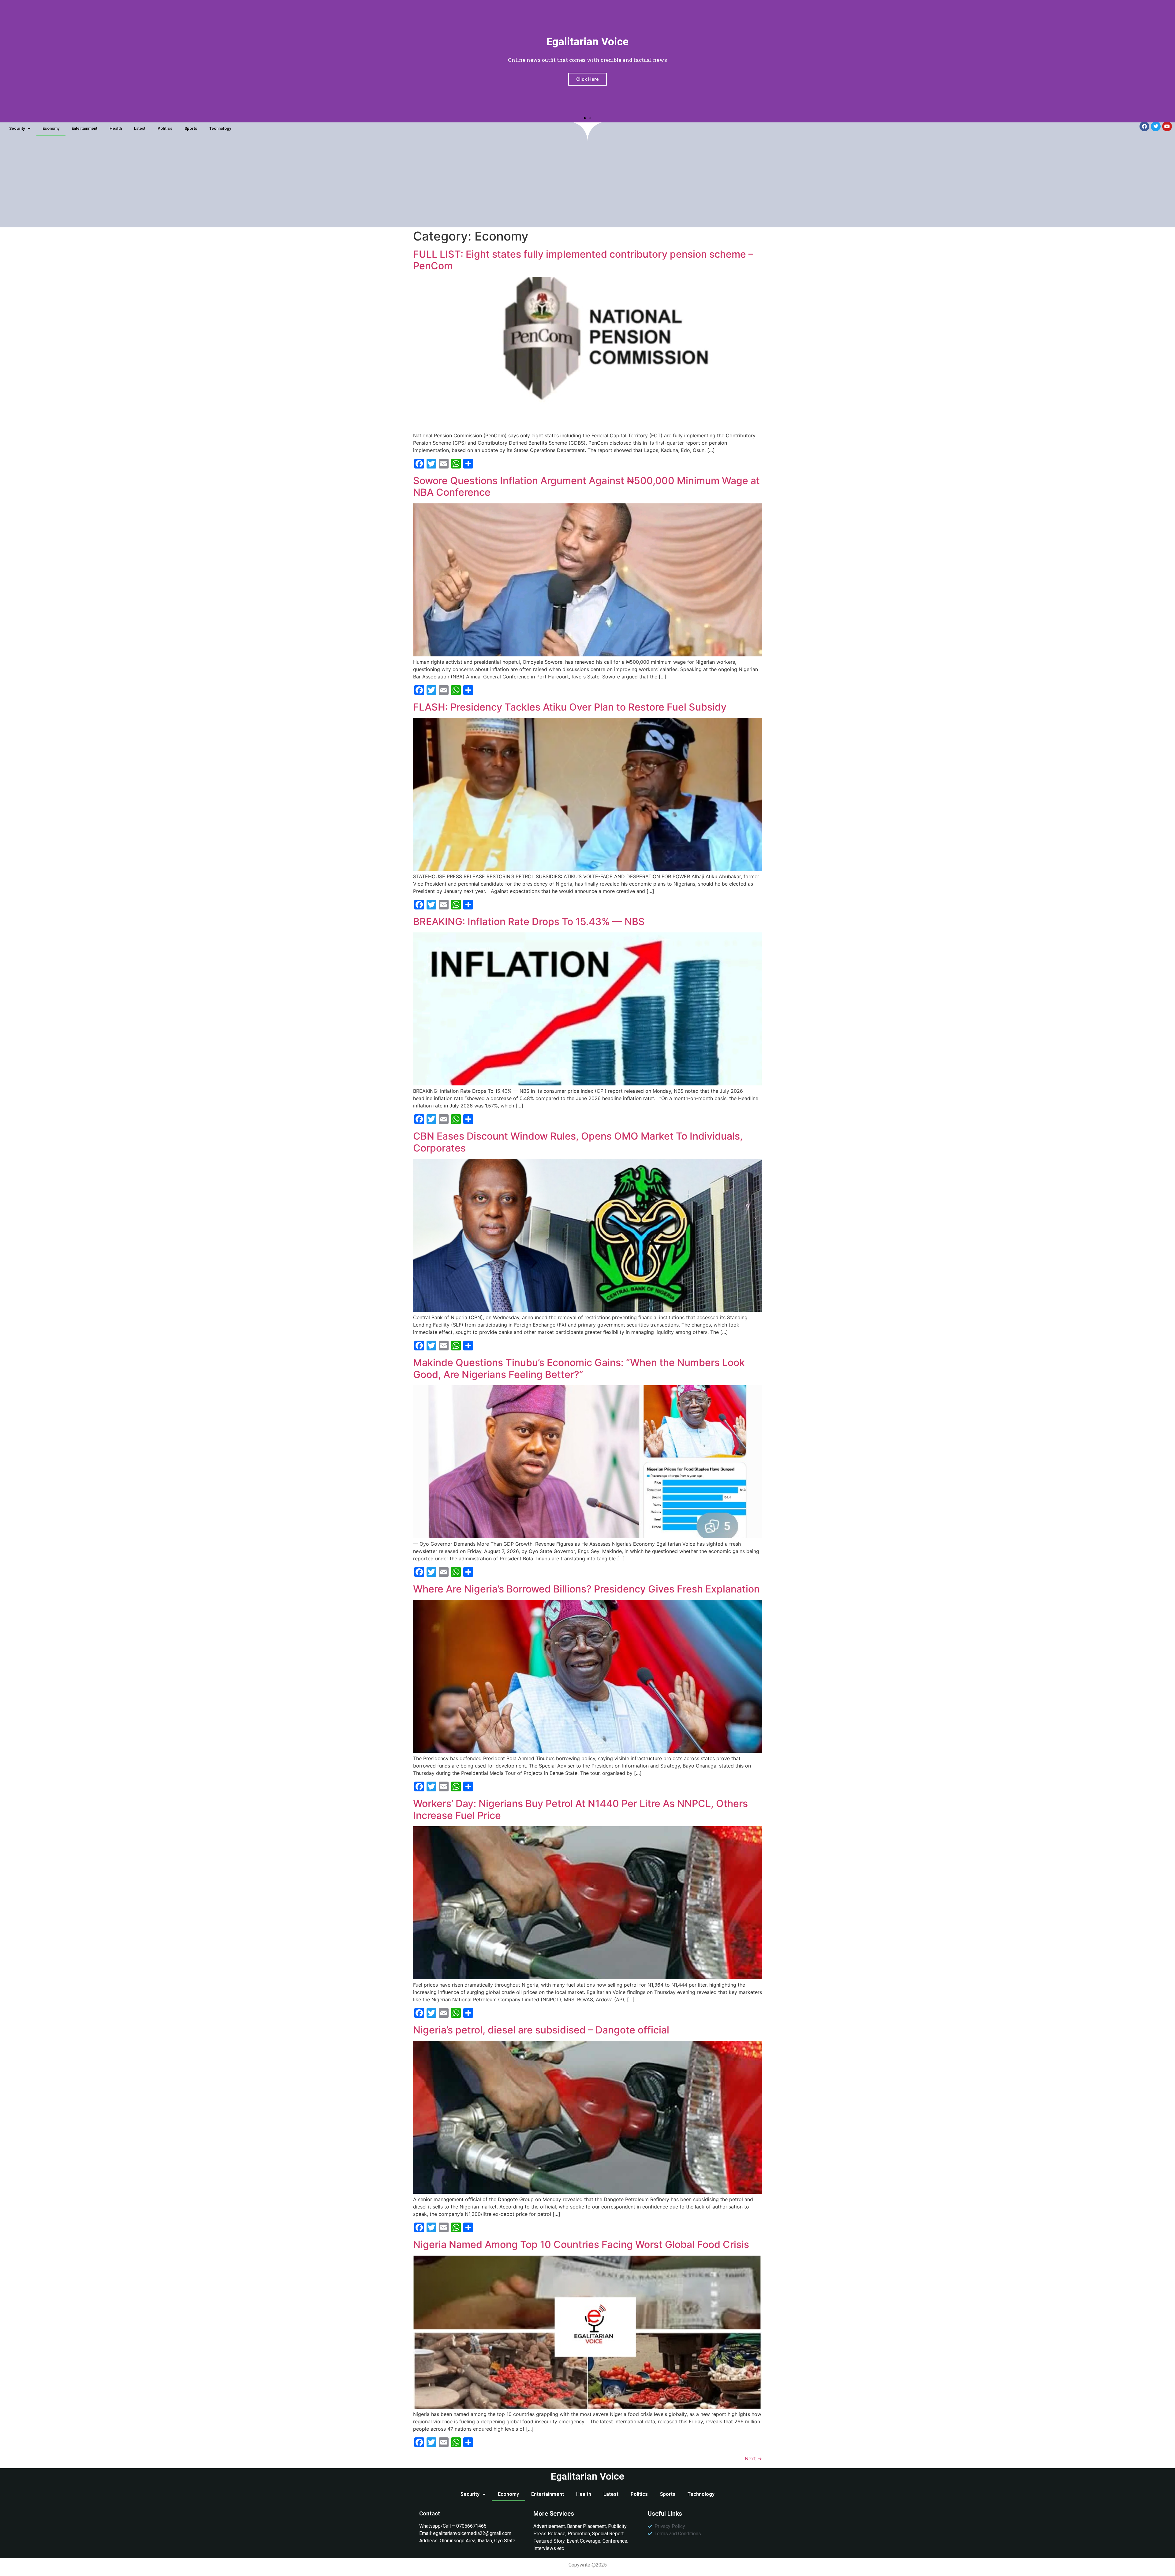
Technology (220, 128)
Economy (51, 128)
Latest (140, 128)
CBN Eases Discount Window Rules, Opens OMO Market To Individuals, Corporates (578, 1142)
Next (753, 2458)
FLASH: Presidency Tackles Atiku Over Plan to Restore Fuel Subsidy (570, 707)
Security (17, 128)
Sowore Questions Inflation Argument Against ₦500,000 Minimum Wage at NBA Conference (586, 486)
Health (116, 128)
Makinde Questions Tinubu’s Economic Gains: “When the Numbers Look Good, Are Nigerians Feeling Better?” (579, 1368)
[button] (585, 118)
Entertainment (84, 128)
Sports (191, 128)
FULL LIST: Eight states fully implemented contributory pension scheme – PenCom (583, 260)
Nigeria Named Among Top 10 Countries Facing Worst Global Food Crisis (581, 2244)
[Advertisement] (587, 185)
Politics (165, 128)
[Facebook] (1144, 126)
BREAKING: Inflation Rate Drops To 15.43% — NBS (529, 922)
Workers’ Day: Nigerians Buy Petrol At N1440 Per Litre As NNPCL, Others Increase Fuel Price (580, 1809)
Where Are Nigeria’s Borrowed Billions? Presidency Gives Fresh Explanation (586, 1589)
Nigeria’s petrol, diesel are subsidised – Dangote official (541, 2030)
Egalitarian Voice (587, 2476)
